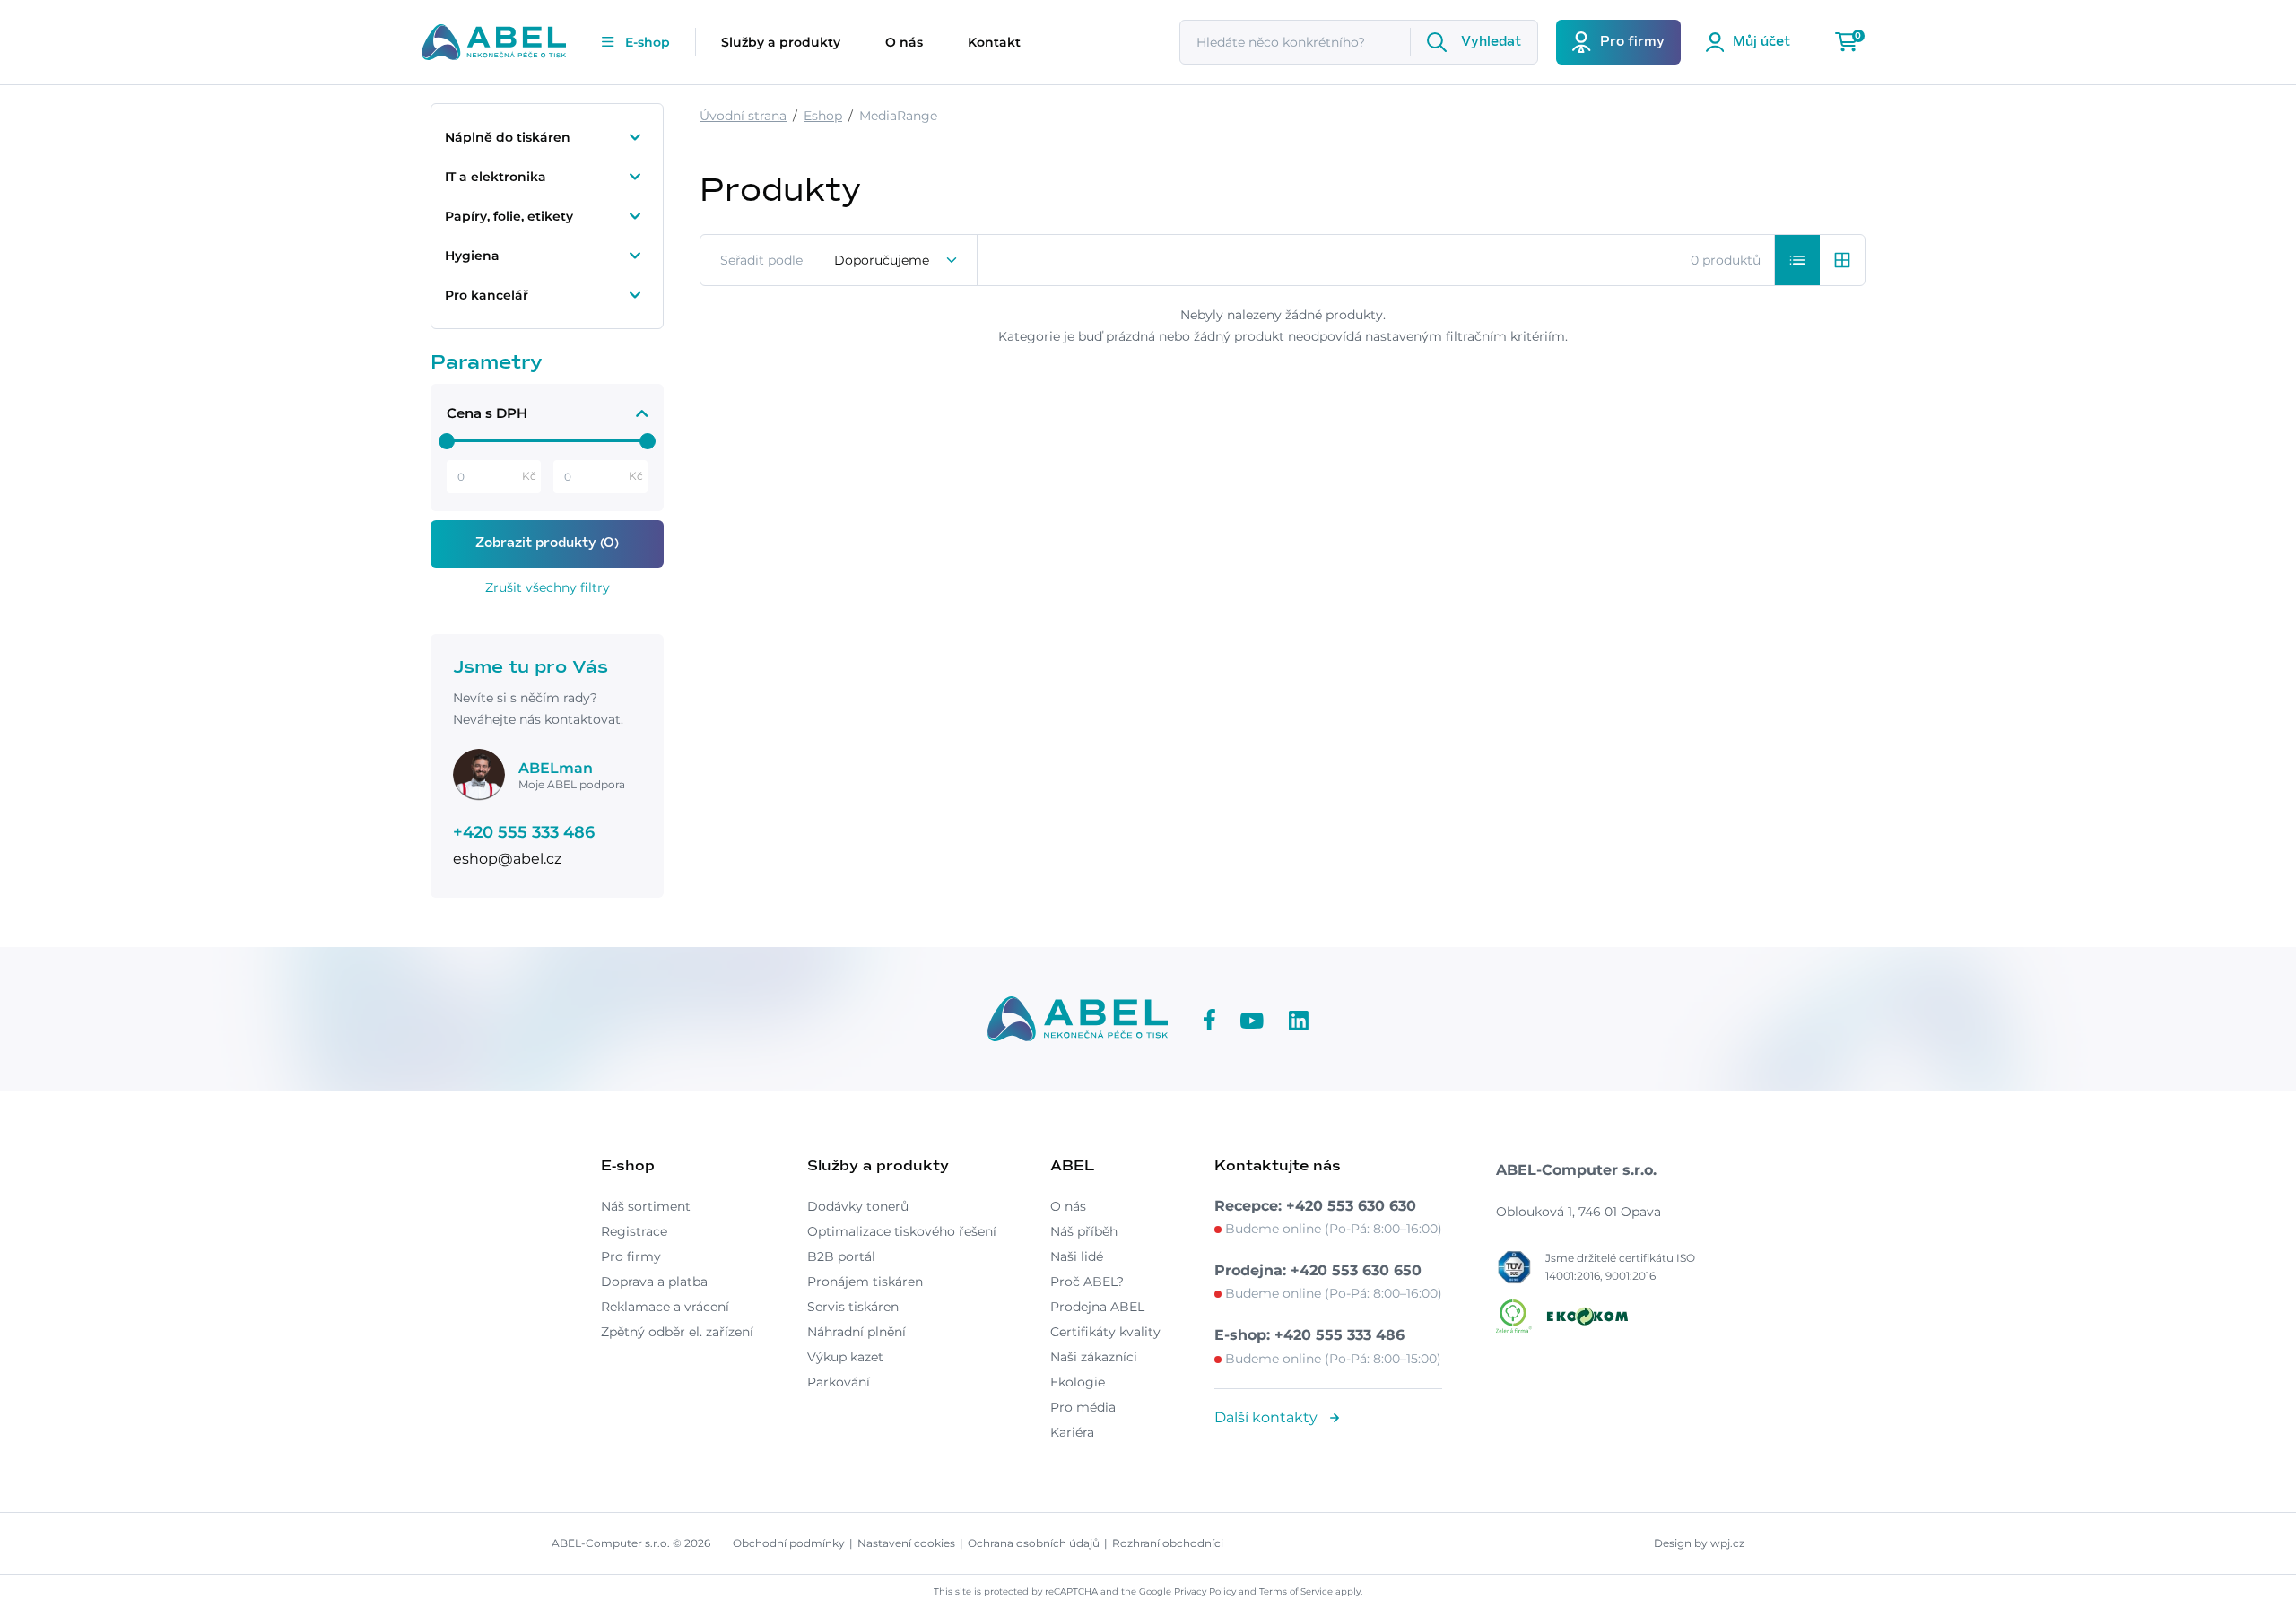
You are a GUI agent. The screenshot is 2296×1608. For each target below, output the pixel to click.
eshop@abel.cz (507, 859)
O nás (904, 42)
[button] (1797, 260)
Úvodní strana (743, 116)
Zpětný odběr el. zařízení (677, 1332)
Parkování (839, 1382)
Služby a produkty (781, 42)
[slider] (447, 441)
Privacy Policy (1205, 1591)
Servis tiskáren (853, 1307)
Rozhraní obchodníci (1168, 1543)
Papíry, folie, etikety (509, 216)
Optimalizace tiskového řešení (902, 1231)
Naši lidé (1077, 1256)
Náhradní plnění (857, 1332)
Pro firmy (631, 1256)
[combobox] (896, 260)
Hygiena (472, 256)
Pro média (1083, 1407)
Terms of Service (1296, 1591)
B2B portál (841, 1256)
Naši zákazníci (1094, 1357)
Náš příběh (1084, 1231)
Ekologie (1078, 1382)
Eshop (823, 116)
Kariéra (1072, 1432)
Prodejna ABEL (1097, 1307)
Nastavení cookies (906, 1543)
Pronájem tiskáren (865, 1282)
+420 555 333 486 (524, 832)
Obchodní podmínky (789, 1543)
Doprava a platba (654, 1282)
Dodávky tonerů (858, 1206)
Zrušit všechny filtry (548, 587)
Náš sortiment (646, 1206)
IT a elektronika (496, 177)
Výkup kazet (845, 1357)
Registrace (634, 1231)
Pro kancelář (487, 295)
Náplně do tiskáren (508, 137)
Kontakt (994, 42)
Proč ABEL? (1087, 1282)
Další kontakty (1268, 1417)
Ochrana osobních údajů (1034, 1543)
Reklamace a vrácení (665, 1307)
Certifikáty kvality (1105, 1332)
